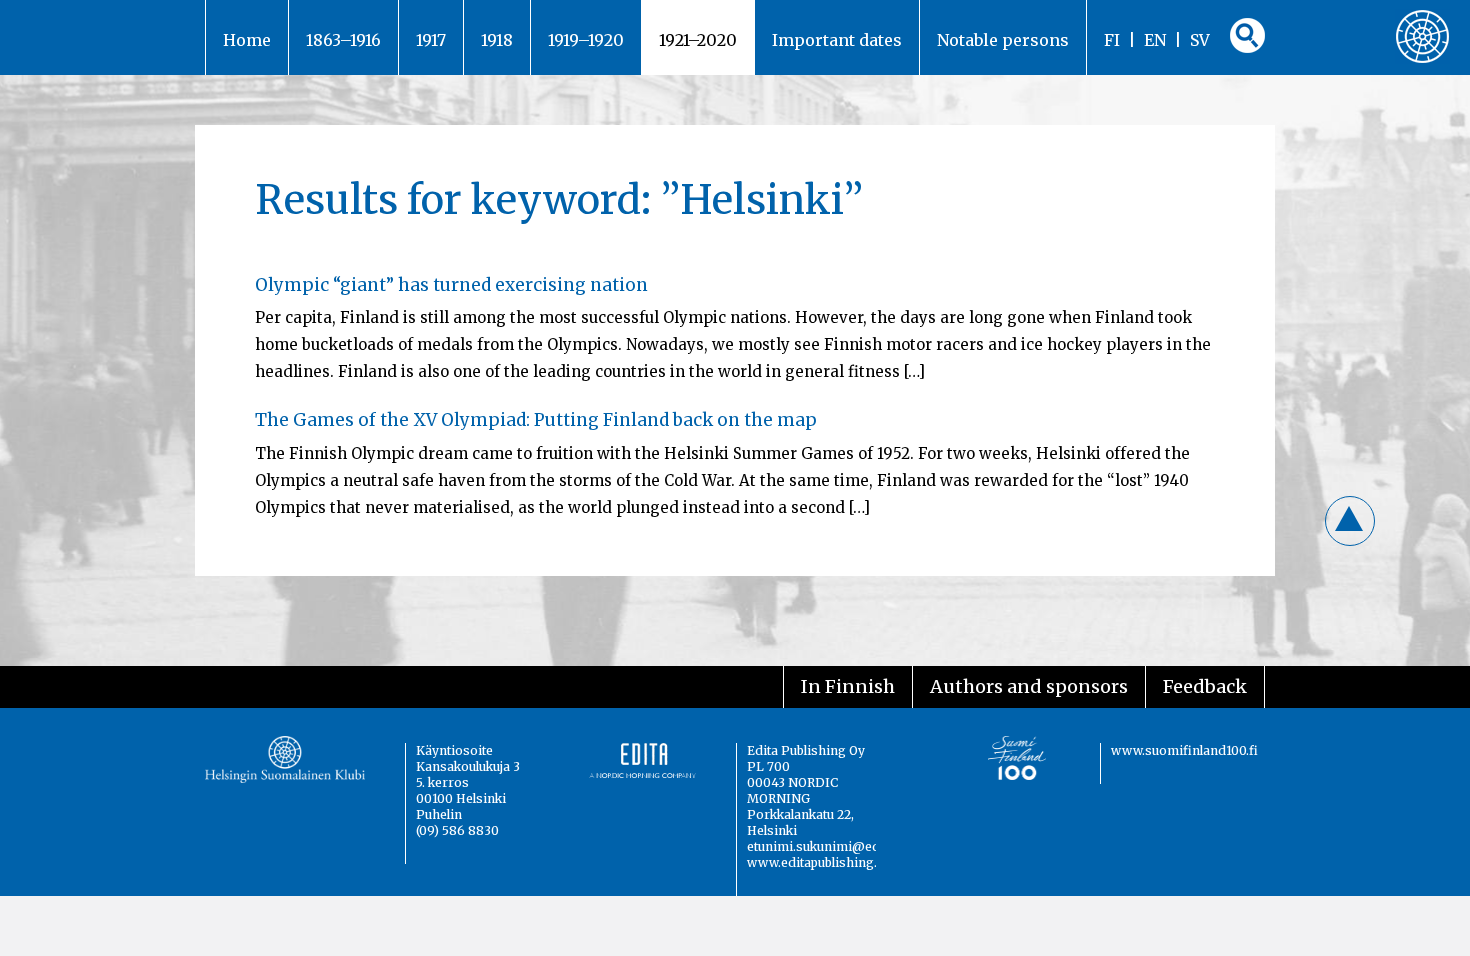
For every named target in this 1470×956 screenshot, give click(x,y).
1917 (431, 40)
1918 (497, 40)
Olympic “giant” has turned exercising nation (451, 285)
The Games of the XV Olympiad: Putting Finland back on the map (536, 420)
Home (247, 40)
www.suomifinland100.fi (1184, 750)
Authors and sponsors (1029, 686)
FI (1112, 40)
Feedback (1205, 686)
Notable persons (1003, 40)
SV (1200, 40)
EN (1155, 40)
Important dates (837, 40)
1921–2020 (698, 40)
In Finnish (848, 686)
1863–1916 (343, 40)
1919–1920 (586, 40)
